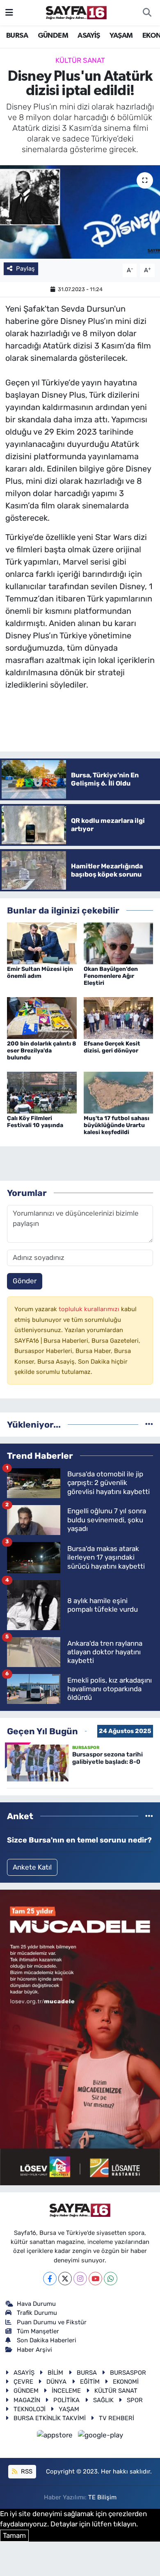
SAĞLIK (103, 2400)
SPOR (135, 2400)
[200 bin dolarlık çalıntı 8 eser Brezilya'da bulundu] (42, 1017)
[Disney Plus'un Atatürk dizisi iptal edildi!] (80, 212)
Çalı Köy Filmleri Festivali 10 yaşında (35, 1122)
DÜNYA (56, 2382)
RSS (26, 2471)
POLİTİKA (66, 2400)
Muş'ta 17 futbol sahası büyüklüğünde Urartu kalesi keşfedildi (117, 1125)
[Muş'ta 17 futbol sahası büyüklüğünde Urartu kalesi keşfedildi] (119, 1092)
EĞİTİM (90, 2382)
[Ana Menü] (9, 12)
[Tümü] (149, 1424)
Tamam (14, 2535)
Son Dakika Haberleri (47, 2340)
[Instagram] (80, 2279)
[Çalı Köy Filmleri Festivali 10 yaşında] (42, 1092)
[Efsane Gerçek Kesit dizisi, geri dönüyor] (119, 1017)
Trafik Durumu (37, 2313)
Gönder (25, 1281)
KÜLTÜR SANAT (80, 60)
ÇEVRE (23, 2382)
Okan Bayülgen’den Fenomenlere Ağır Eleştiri (111, 976)
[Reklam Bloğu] (80, 2037)
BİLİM (55, 2373)
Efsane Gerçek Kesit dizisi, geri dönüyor (112, 1047)
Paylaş (25, 269)
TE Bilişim (102, 2497)
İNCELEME (66, 2391)
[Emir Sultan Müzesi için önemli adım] (42, 943)
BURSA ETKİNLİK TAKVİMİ (50, 2418)
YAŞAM (121, 36)
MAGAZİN (27, 2400)
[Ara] (147, 13)
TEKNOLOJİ (30, 2409)
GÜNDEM (53, 36)
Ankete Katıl (32, 1867)
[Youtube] (95, 2279)
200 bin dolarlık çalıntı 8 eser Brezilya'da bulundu (41, 1051)
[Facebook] (50, 2279)
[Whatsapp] (111, 2279)
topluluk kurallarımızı (90, 1309)
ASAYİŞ (89, 36)
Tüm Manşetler (38, 2331)
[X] (65, 2279)
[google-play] (101, 2436)
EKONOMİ (126, 2382)
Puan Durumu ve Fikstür (52, 2322)
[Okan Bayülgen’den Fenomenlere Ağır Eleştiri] (119, 943)
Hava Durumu (36, 2304)
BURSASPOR (128, 2373)
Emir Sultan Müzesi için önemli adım (40, 973)
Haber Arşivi (34, 2350)
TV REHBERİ (117, 2418)
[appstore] (56, 2436)
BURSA (17, 36)
